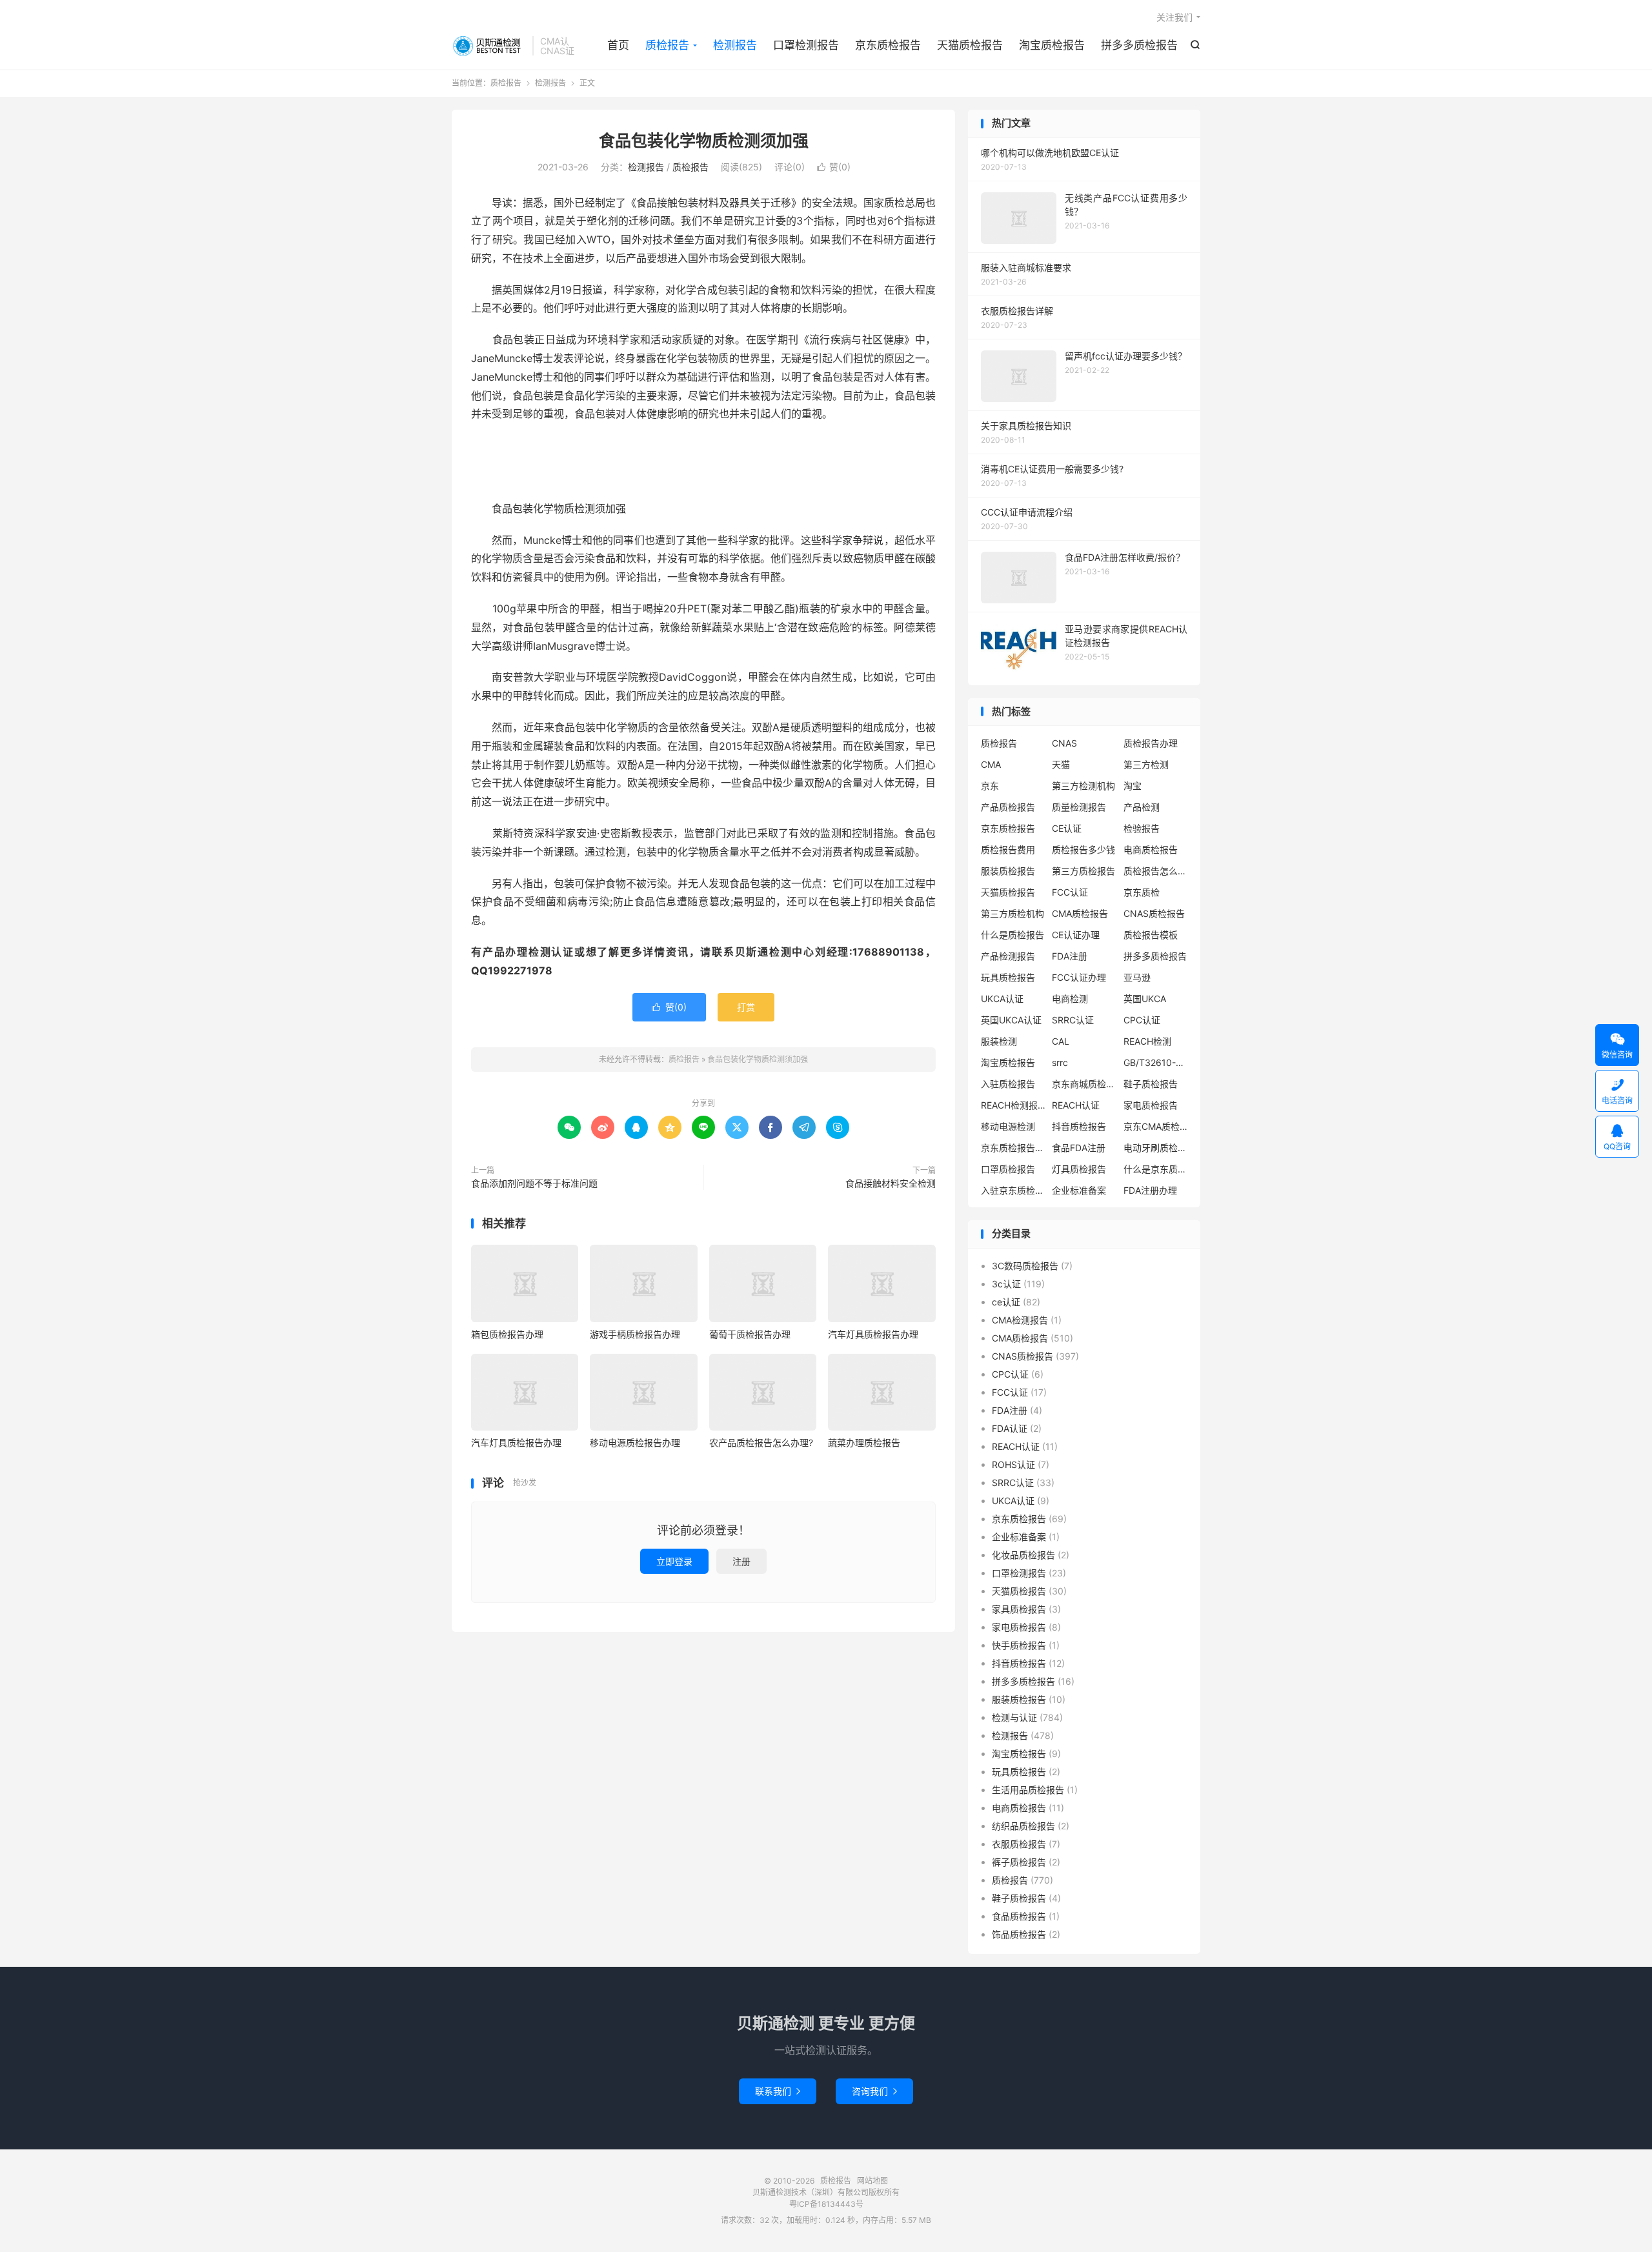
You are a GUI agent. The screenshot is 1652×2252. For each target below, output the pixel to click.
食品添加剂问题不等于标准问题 (534, 1183)
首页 (618, 45)
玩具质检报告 (1008, 977)
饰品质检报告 (1019, 1934)
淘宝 (1133, 786)
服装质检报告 (1008, 871)
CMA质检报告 (1080, 913)
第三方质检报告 (1083, 871)
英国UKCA (1145, 999)
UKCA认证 (1002, 999)
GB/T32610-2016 (1156, 1062)
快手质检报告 (1019, 1645)
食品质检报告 (1019, 1916)
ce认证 (1006, 1302)
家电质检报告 (1151, 1105)
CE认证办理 (1076, 935)
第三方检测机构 (1083, 786)
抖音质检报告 (1079, 1126)
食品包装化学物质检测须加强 (704, 141)
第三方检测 (1146, 764)
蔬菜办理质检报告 (864, 1443)
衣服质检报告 (1019, 1844)
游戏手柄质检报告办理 (635, 1334)
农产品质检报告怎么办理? (761, 1443)
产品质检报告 (1008, 807)
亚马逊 (1137, 977)
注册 (741, 1561)
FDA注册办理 (1150, 1190)
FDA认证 (1010, 1428)
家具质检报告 (1019, 1609)
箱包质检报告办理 (507, 1334)
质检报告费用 (1008, 850)
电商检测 (1070, 999)
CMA (991, 764)
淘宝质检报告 (1052, 45)
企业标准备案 (1079, 1190)
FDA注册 (1070, 956)
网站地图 (872, 2181)
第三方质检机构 (1012, 913)
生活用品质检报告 (1028, 1790)
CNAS (1064, 743)
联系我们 (778, 2091)
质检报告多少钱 (1083, 850)
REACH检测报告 (1013, 1105)
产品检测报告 (1008, 956)
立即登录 (674, 1561)
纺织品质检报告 (1023, 1826)
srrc (1060, 1062)
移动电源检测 (1008, 1126)
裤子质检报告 (1019, 1862)
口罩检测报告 (806, 45)
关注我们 (1174, 17)
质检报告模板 (1151, 935)
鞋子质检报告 (1151, 1084)
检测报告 (735, 45)
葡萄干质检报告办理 (750, 1334)
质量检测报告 (1079, 807)
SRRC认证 (1073, 1020)
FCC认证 (1070, 892)
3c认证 (1006, 1284)
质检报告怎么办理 (1156, 871)
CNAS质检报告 (1154, 913)
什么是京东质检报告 (1156, 1169)
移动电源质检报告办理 (635, 1443)
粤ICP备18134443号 (826, 2204)
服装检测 (999, 1041)
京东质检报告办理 (1013, 1148)
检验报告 (1142, 828)
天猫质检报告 (970, 45)
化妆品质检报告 (1023, 1555)
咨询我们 (874, 2091)
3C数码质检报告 (1025, 1266)
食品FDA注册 (1079, 1148)
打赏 (746, 1007)
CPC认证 (1142, 1020)
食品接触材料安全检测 (891, 1183)
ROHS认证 (1013, 1464)
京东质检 (1142, 892)
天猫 (1061, 764)
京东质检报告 (888, 45)
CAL (1061, 1041)
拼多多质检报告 (1139, 45)
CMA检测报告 (1020, 1320)
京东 (990, 786)
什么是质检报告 (1012, 935)
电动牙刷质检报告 (1156, 1148)
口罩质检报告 (1008, 1169)
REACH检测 (1147, 1041)
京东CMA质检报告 (1156, 1126)
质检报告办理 (1151, 743)
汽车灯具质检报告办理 (873, 1334)
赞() (834, 167)
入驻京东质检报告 (1013, 1190)
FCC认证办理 (1079, 977)
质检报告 (489, 46)
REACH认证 (1076, 1105)
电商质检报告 (1151, 850)
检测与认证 (1014, 1717)
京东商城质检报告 (1084, 1084)
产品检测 (1142, 807)
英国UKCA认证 (1011, 1020)
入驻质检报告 (1008, 1084)
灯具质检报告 (1079, 1169)
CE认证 (1067, 828)
